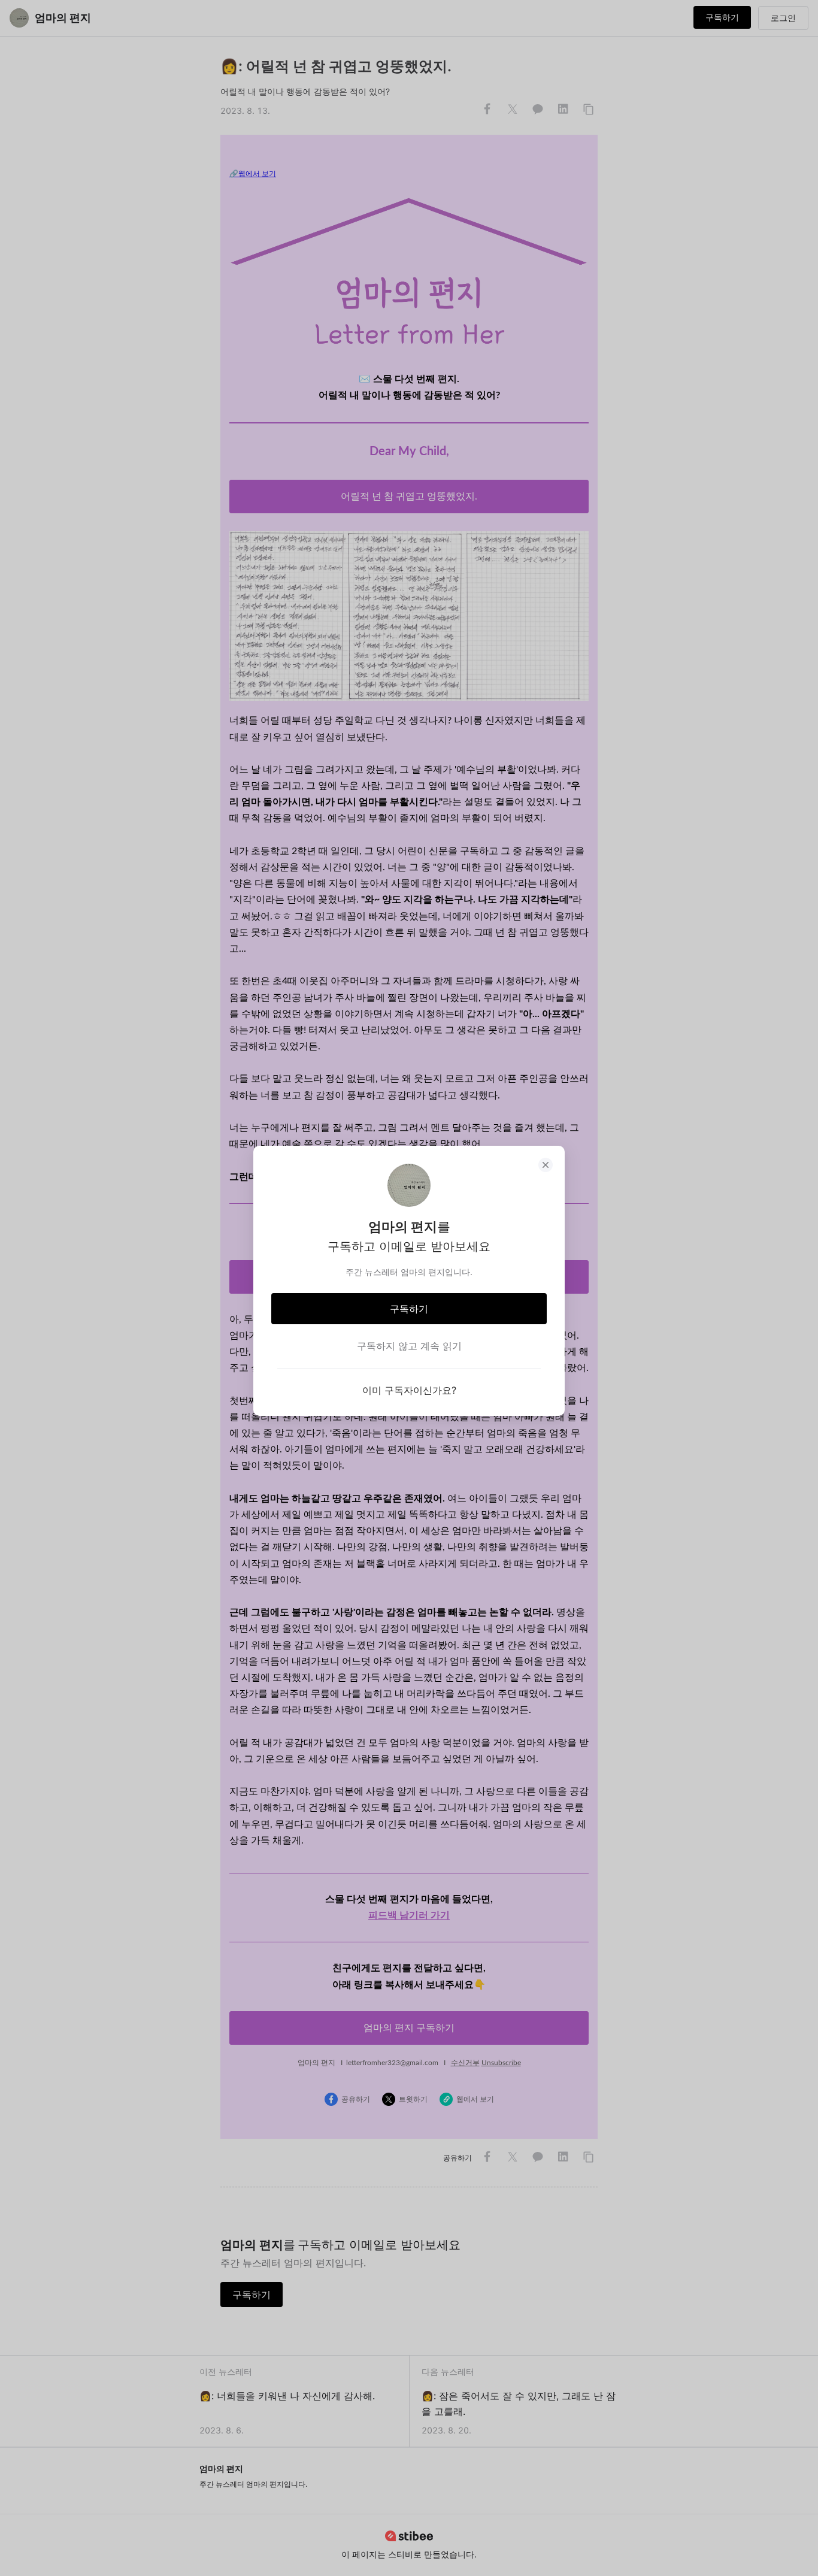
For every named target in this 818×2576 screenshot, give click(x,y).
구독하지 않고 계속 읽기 (409, 1346)
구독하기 (409, 1309)
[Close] (546, 1165)
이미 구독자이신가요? (409, 1390)
